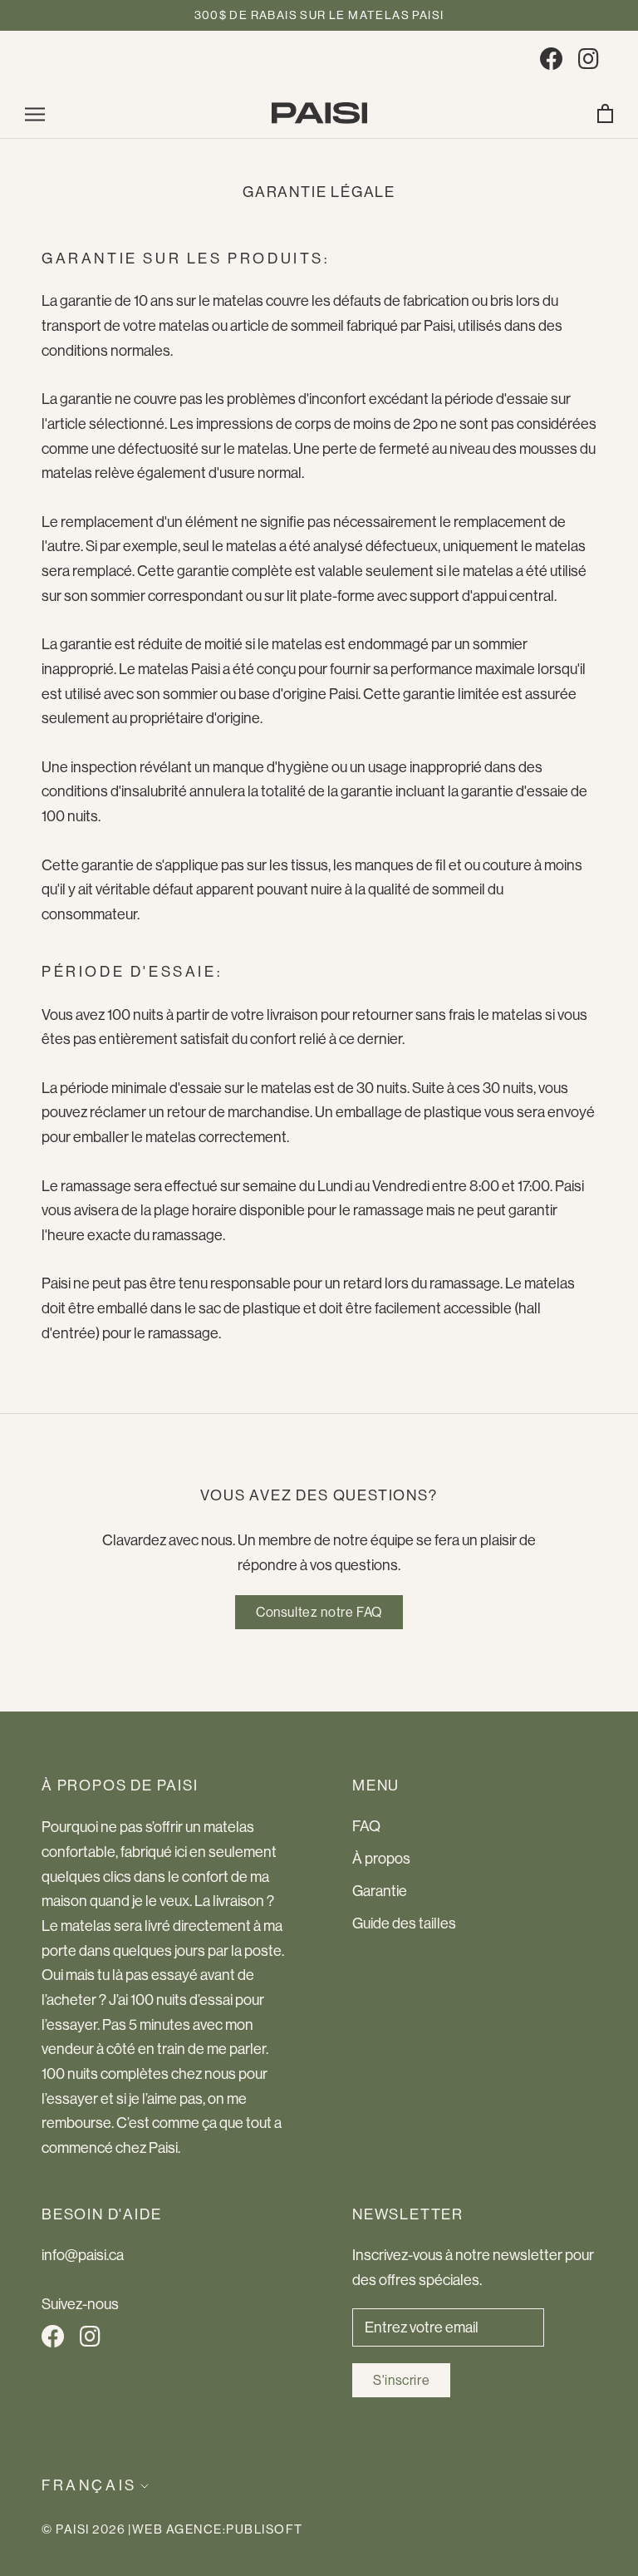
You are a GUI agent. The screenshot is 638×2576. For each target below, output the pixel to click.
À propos (381, 1859)
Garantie (380, 1891)
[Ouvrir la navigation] (35, 113)
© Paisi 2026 (83, 2529)
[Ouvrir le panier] (605, 113)
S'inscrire (401, 2380)
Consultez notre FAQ (319, 1612)
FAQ (366, 1826)
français (89, 2485)
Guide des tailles (404, 1923)
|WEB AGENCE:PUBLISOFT (216, 2529)
